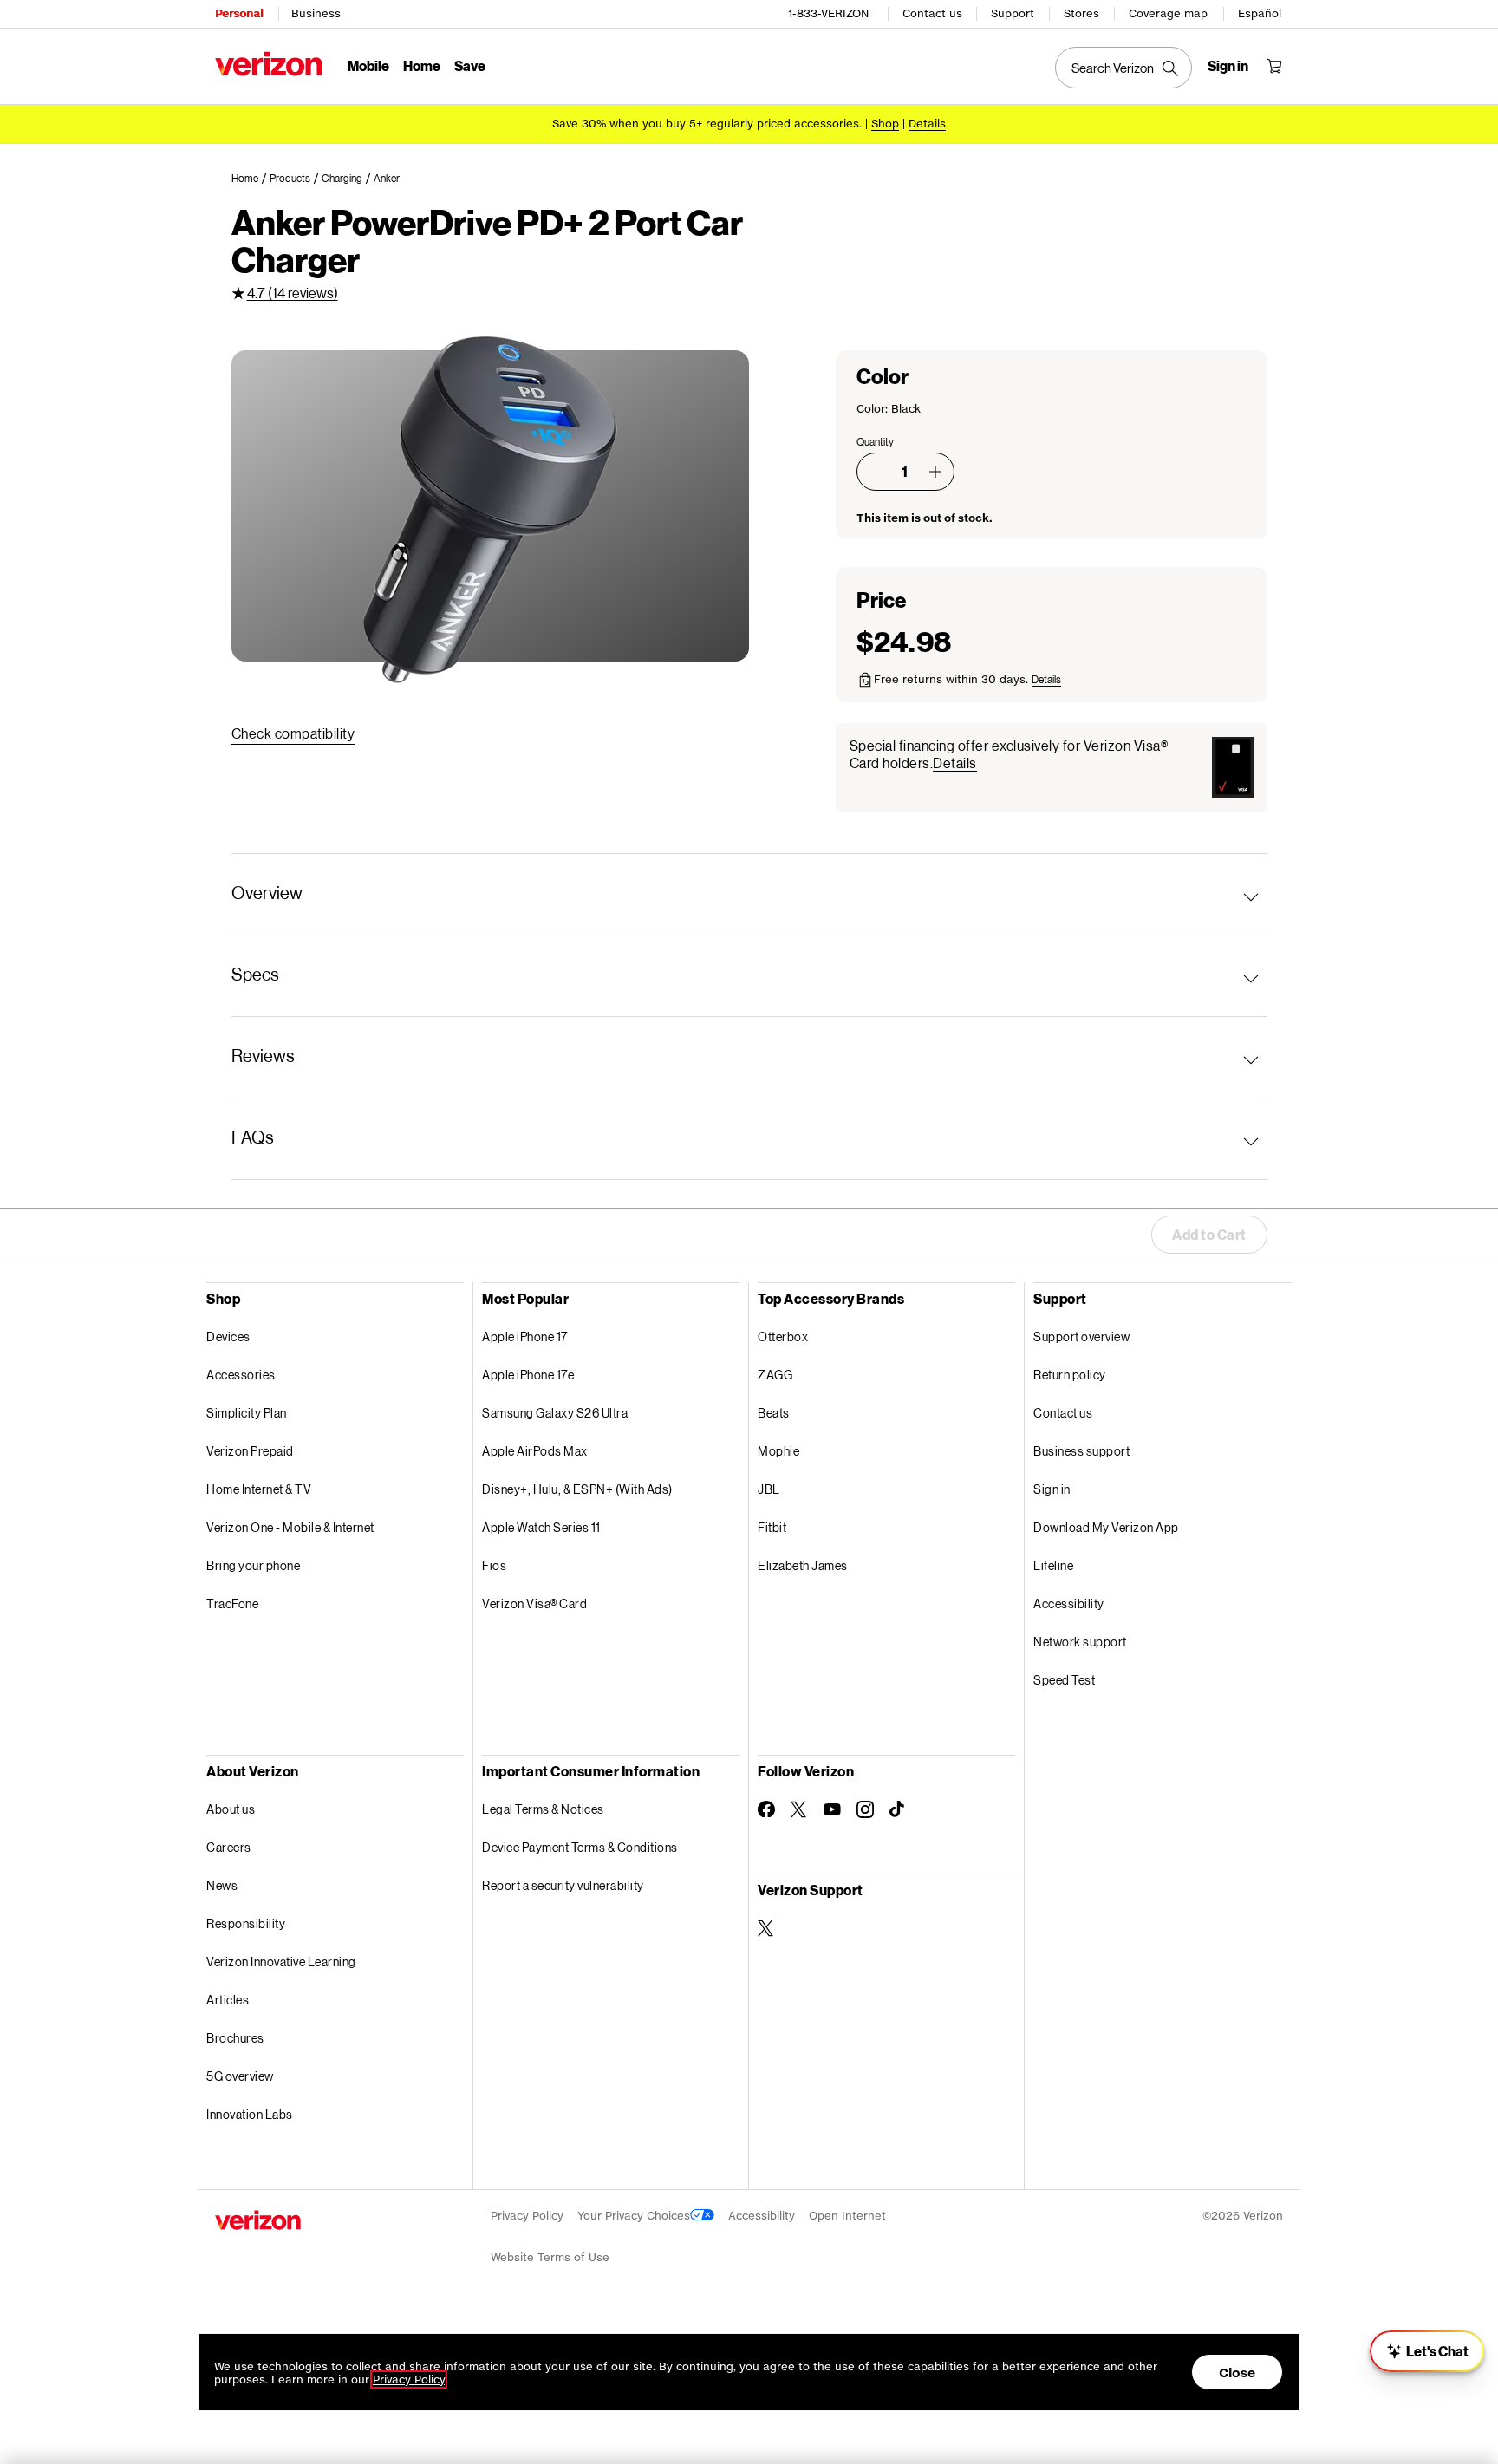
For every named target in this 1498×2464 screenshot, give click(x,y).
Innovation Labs (250, 2114)
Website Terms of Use (550, 2257)
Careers (229, 1847)
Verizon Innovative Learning (281, 1962)
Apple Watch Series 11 (541, 1527)
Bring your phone (253, 1565)
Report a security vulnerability (563, 1885)
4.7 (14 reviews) (293, 293)
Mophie (778, 1451)
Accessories (241, 1375)
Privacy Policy (527, 2216)
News (222, 1885)
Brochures (235, 2038)
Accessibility (1069, 1604)
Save (470, 65)
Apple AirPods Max (535, 1451)
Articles (228, 2000)
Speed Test (1064, 1680)
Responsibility (246, 1923)
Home (422, 65)
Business (316, 13)
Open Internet (847, 2216)
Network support (1080, 1642)
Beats (774, 1413)
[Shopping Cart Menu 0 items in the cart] (1274, 66)
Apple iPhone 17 (525, 1336)
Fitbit (772, 1527)
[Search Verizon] (1123, 68)
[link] (251, 179)
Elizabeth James (803, 1565)
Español (1260, 13)
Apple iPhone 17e (528, 1375)
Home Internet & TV (259, 1489)
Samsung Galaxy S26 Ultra (555, 1413)
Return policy (1070, 1375)
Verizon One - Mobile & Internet (290, 1527)
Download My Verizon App (1106, 1527)
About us (231, 1809)
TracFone (232, 1604)
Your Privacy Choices (634, 2216)
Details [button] (927, 124)
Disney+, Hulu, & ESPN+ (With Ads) (577, 1489)
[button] (935, 472)
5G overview (240, 2076)
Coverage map (1168, 13)
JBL (769, 1489)
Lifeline (1053, 1565)
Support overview (1081, 1336)
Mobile (368, 65)
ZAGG (775, 1375)
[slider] (1427, 2351)
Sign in (1052, 1489)
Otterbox (783, 1336)
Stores (1081, 13)
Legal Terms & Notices (543, 1809)
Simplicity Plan (247, 1413)
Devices (228, 1336)
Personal (239, 13)
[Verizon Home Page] (269, 64)
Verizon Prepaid (250, 1451)
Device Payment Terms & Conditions (580, 1847)
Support (1013, 13)
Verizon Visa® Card (534, 1604)
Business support (1081, 1451)
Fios (494, 1565)
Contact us (932, 13)
